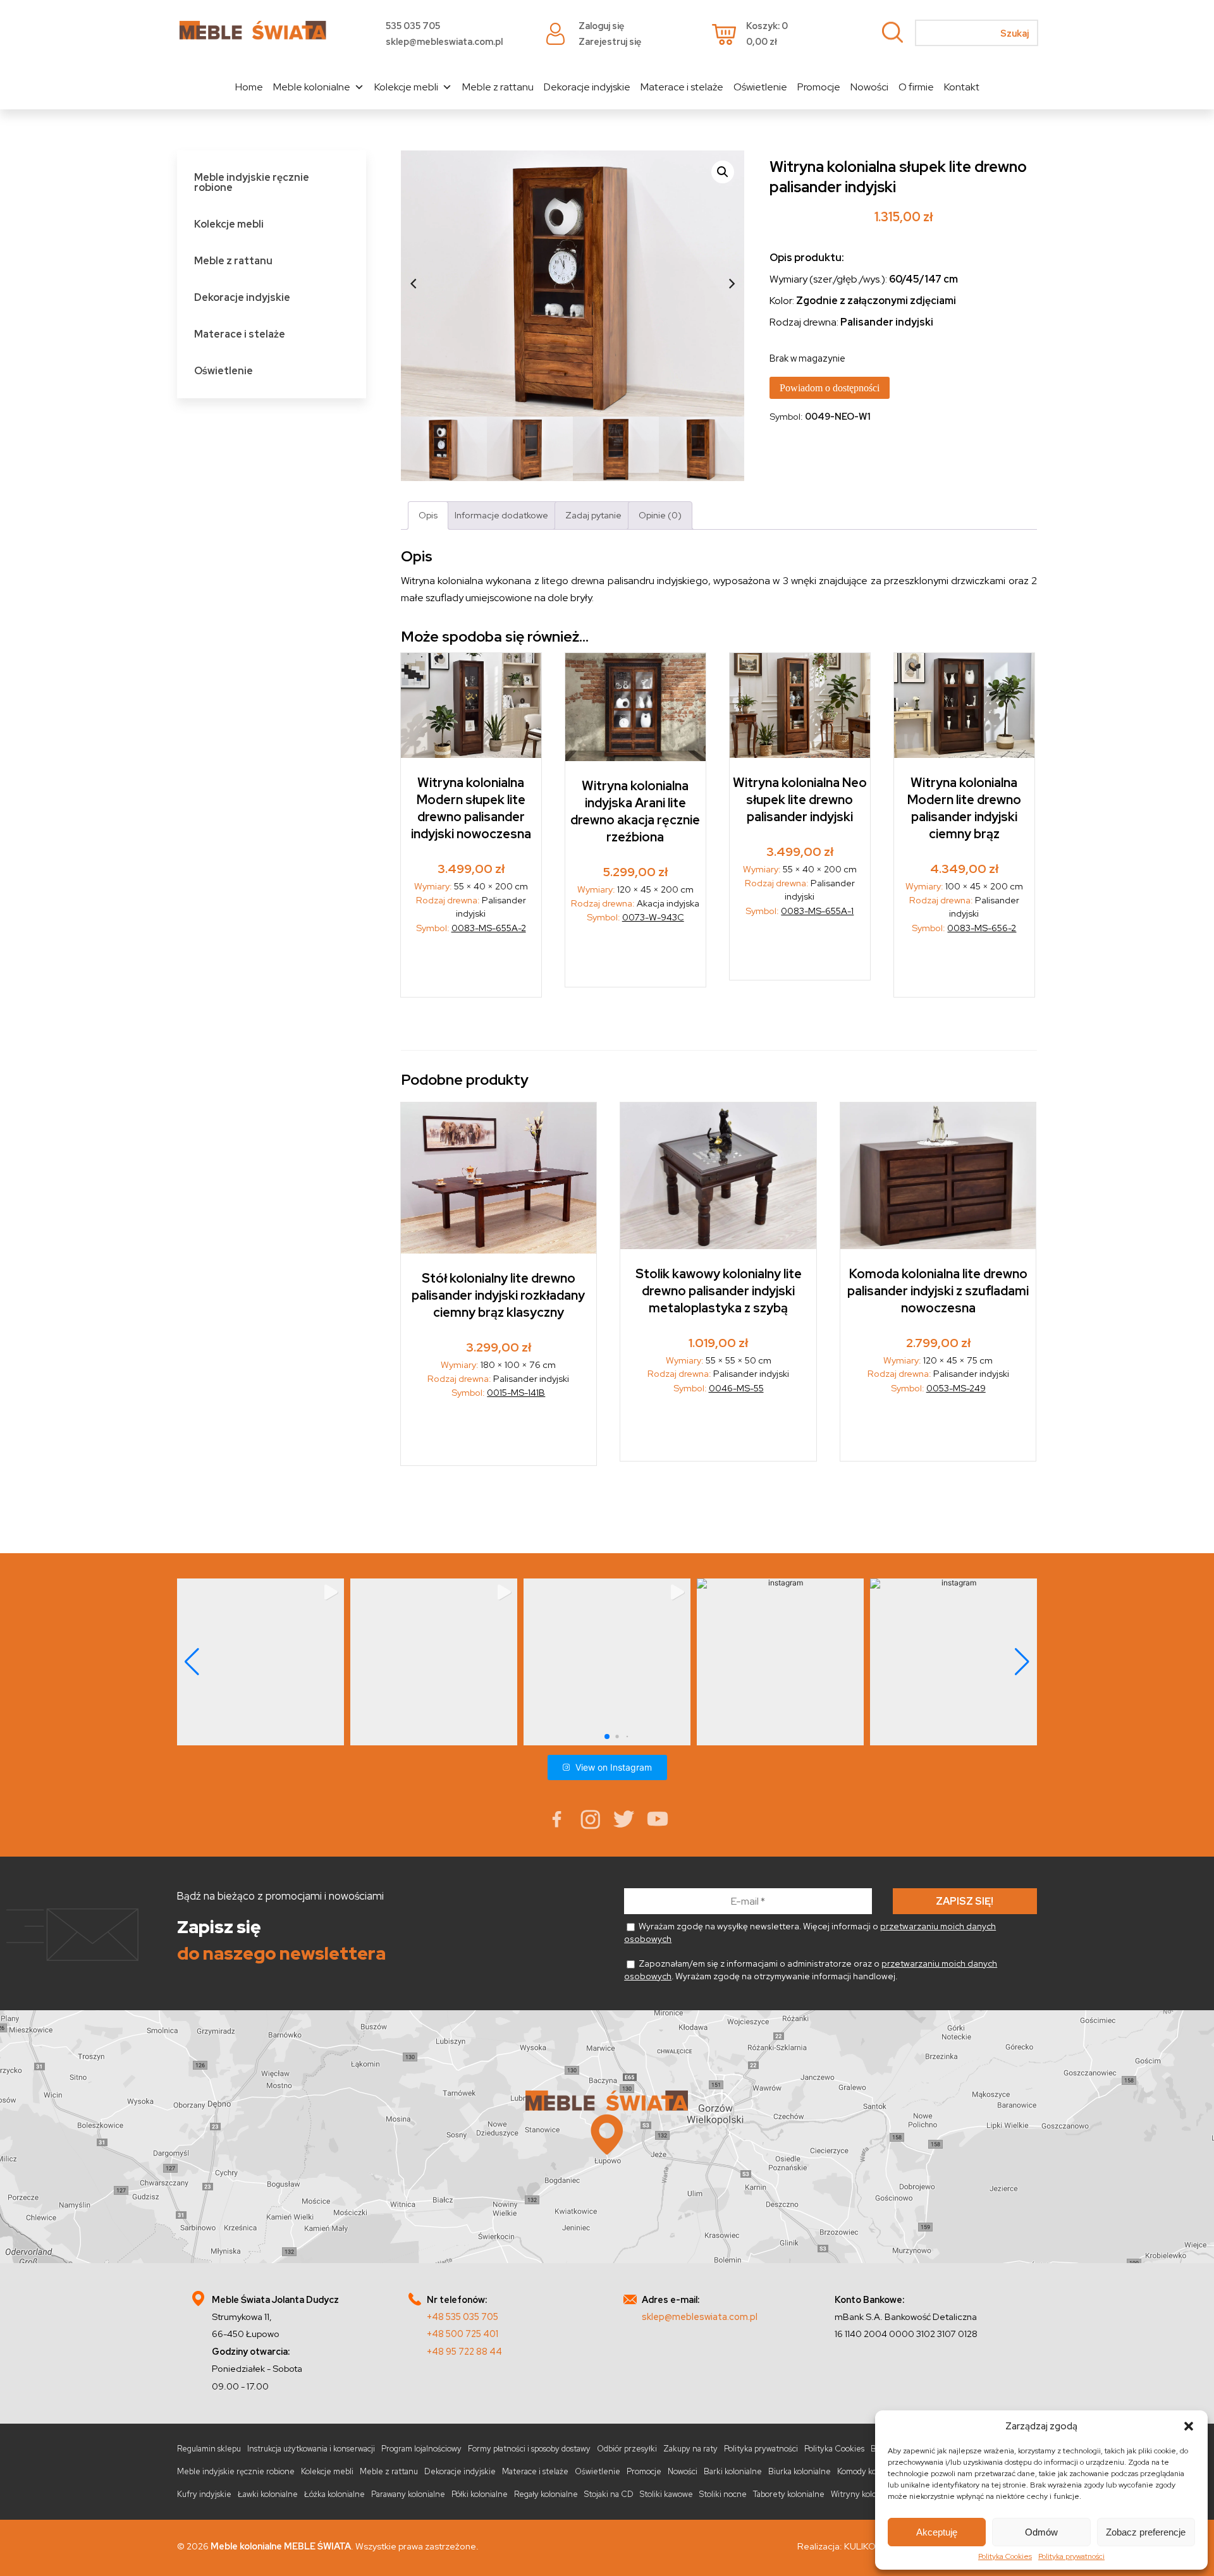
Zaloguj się (601, 26)
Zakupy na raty (690, 2449)
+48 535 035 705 (463, 2317)
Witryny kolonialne (865, 2494)
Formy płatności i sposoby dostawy (529, 2449)
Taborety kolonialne (789, 2494)
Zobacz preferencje (1146, 2532)
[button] (1189, 2426)
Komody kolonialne (871, 2471)
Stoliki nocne (723, 2494)
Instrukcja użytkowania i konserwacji (311, 2449)
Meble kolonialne (312, 87)
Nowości (869, 87)
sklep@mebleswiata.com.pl (444, 41)
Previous (414, 283)
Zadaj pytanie (593, 515)
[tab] (428, 516)
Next (732, 283)
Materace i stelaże (682, 87)
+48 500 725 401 (463, 2334)
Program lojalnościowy (421, 2449)
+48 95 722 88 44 (464, 2351)
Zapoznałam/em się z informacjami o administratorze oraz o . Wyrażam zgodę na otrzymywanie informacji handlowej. (811, 1970)
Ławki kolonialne (268, 2494)
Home (249, 87)
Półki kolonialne (480, 2494)
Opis (428, 515)
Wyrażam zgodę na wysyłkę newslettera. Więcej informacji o (810, 1932)
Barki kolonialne (733, 2471)
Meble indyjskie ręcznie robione (252, 182)
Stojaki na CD (609, 2494)
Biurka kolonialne (800, 2471)
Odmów (1041, 2532)
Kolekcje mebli (406, 87)
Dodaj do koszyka (471, 969)
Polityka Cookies (1005, 2556)
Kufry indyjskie (204, 2494)
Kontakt (962, 87)
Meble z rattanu (498, 87)
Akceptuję (937, 2532)
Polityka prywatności (1071, 2556)
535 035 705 (413, 26)
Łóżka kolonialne (334, 2494)
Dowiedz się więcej (636, 959)
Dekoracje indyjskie (587, 87)
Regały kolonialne (546, 2494)
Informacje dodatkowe (501, 515)
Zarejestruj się (610, 41)
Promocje (819, 87)
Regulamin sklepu (209, 2449)
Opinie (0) (660, 515)
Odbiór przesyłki (627, 2449)
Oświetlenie (760, 87)
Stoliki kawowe (666, 2494)
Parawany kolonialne (408, 2494)
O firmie (916, 87)
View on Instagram (614, 1767)
